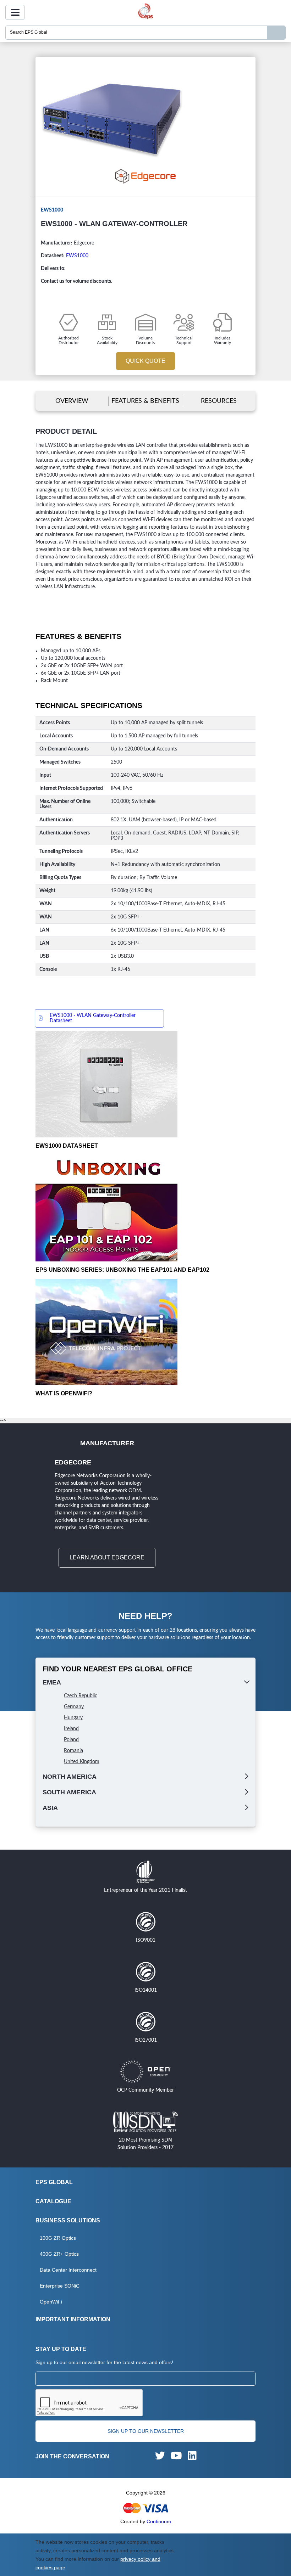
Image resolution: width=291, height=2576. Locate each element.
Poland (71, 1740)
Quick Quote (145, 361)
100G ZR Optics (58, 2238)
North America (70, 1777)
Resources (219, 401)
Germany (74, 1707)
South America (69, 1792)
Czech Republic (81, 1696)
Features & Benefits (145, 401)
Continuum (159, 2521)
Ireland (71, 1729)
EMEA (52, 1682)
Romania (73, 1751)
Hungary (73, 1718)
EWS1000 (77, 256)
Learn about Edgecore (107, 1557)
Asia (50, 1808)
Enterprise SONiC (60, 2286)
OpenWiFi (51, 2302)
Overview (72, 401)
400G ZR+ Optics (59, 2254)
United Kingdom (82, 1762)
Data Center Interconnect (68, 2270)
